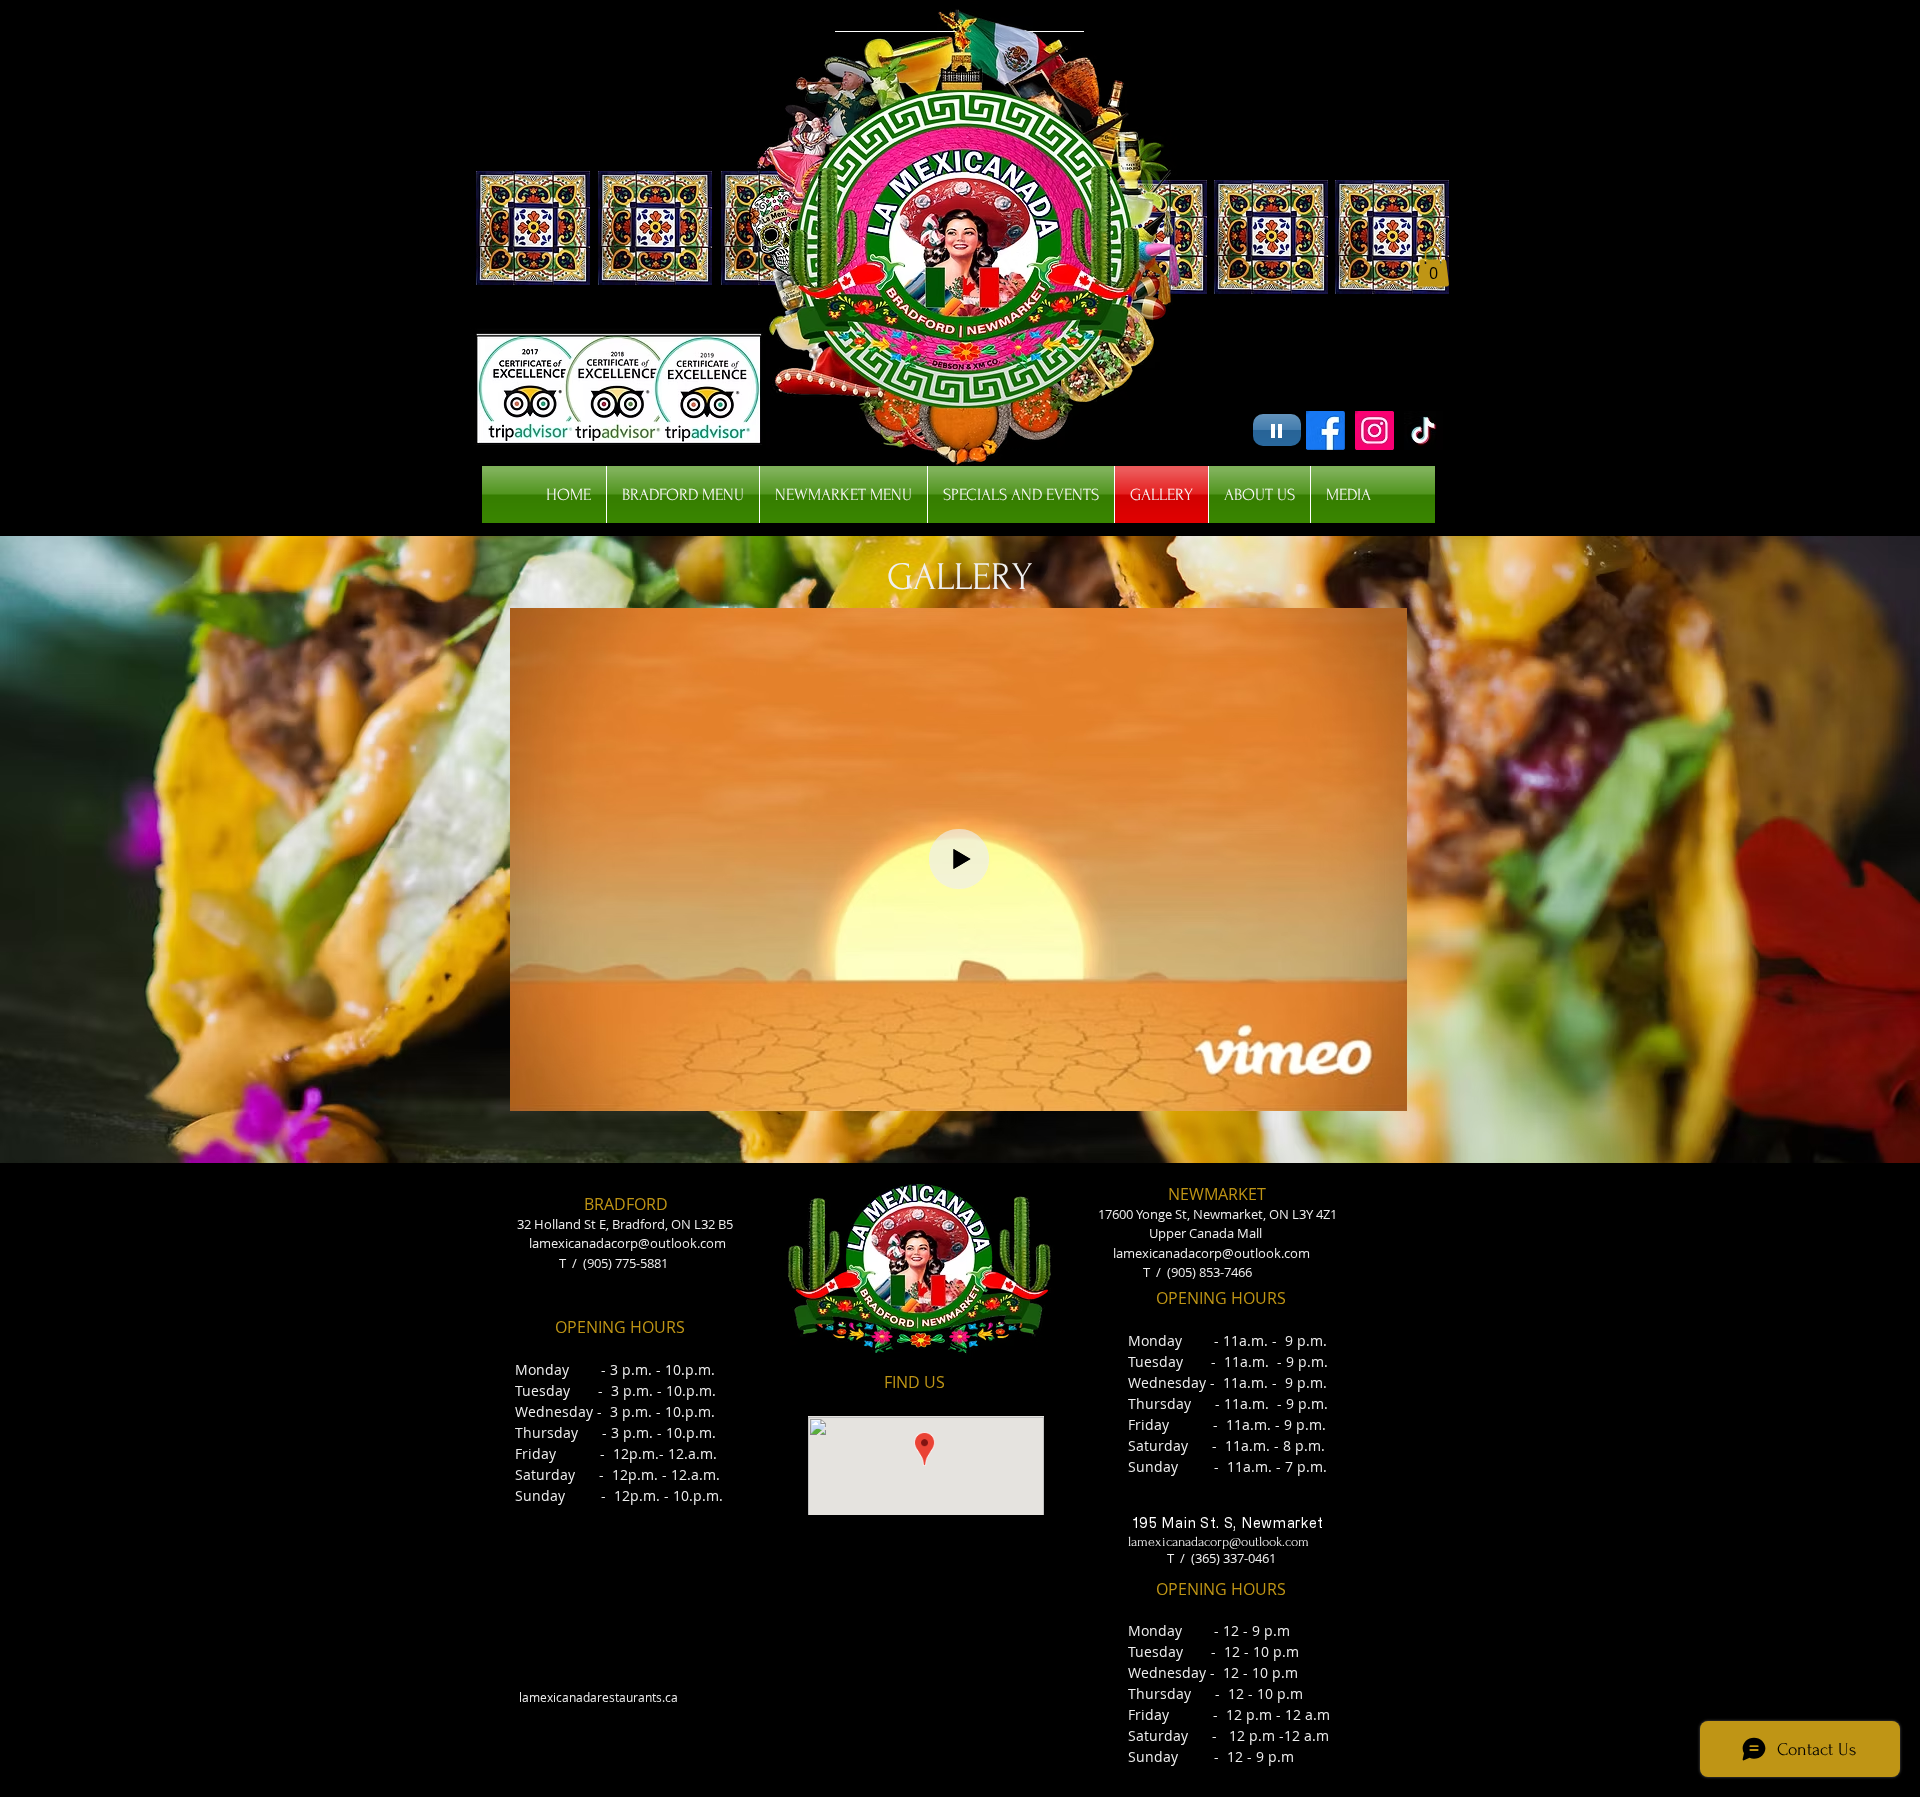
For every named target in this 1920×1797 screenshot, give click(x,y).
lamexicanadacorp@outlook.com (627, 1243)
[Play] (1277, 430)
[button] (1433, 266)
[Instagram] (1374, 430)
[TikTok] (1423, 430)
